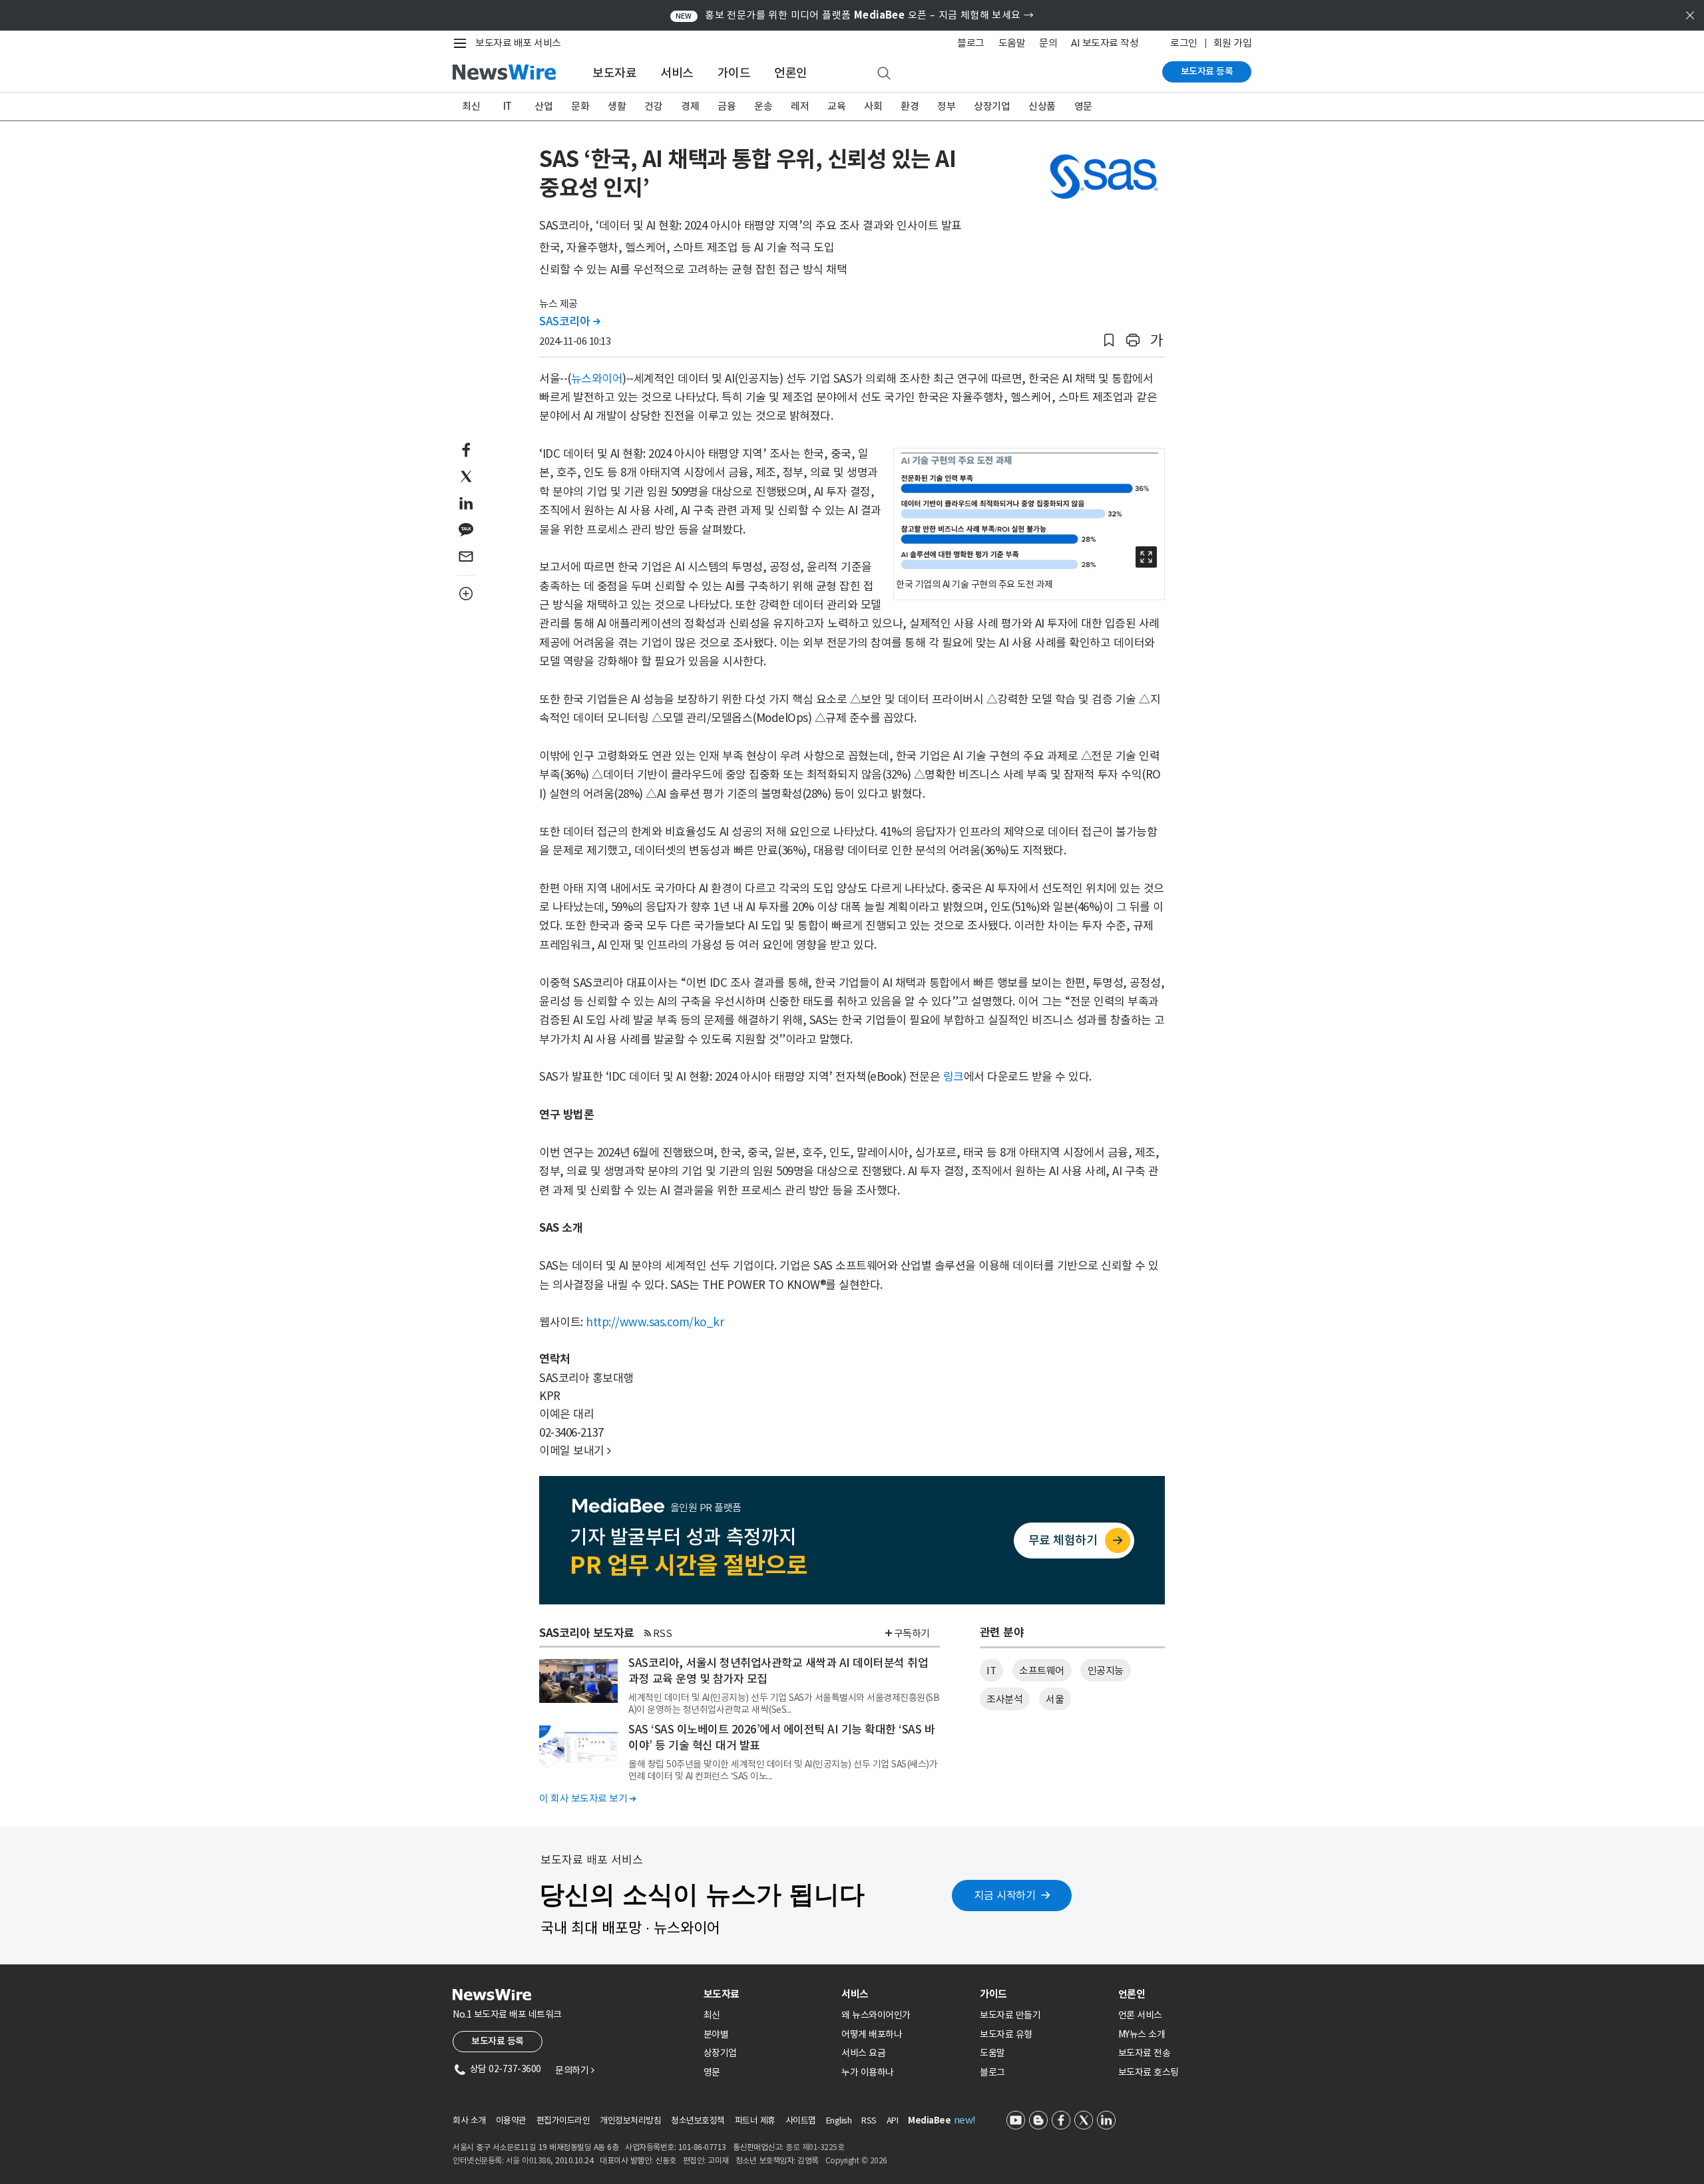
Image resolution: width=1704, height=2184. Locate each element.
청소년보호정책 (698, 2120)
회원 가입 (1233, 43)
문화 (580, 106)
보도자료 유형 (1006, 2034)
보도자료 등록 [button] (498, 2041)
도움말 (1012, 43)
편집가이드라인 (563, 2120)
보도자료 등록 (1207, 71)
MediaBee (929, 2120)
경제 (690, 106)
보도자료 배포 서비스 (518, 43)
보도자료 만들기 (1010, 2015)
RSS (663, 1633)
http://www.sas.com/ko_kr (655, 1322)
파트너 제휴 (755, 2120)
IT (508, 106)
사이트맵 (801, 2120)
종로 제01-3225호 (815, 2147)
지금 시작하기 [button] (1005, 1895)
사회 (873, 106)
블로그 (971, 43)
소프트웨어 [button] (1042, 1671)
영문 (1083, 106)
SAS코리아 (569, 321)
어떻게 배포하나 (872, 2034)
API (893, 2120)
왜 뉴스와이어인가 (876, 2015)
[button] (1109, 340)
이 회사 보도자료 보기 (587, 1798)
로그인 (1184, 43)
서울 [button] (1055, 1699)
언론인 (791, 73)
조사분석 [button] (1004, 1699)
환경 (910, 106)
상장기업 (992, 106)
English (839, 2120)
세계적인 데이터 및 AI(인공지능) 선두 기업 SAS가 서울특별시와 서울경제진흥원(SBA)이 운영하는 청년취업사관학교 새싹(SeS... (784, 1704)
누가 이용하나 (868, 2072)
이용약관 (511, 2120)
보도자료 (614, 73)
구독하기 (912, 1633)
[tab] (767, 1994)
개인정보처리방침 (630, 2120)
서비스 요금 (863, 2053)
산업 (543, 106)
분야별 (716, 2034)
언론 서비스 (1140, 2015)
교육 (836, 106)
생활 (617, 106)
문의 (1048, 43)
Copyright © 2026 (856, 2160)
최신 (471, 106)
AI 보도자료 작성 (1105, 43)
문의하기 (574, 2070)
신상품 (1042, 106)
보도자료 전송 (1145, 2053)
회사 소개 (469, 2120)
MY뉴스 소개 (1142, 2034)
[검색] (884, 74)
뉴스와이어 (597, 379)
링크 (954, 1077)
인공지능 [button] (1106, 1671)
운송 (763, 106)
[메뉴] (463, 43)
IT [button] (991, 1671)
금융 (727, 106)
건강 (653, 106)
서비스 (677, 73)
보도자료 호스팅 (1149, 2072)
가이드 (734, 73)
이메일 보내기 (575, 1451)
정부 (946, 106)
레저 (800, 106)
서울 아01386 (529, 2160)
